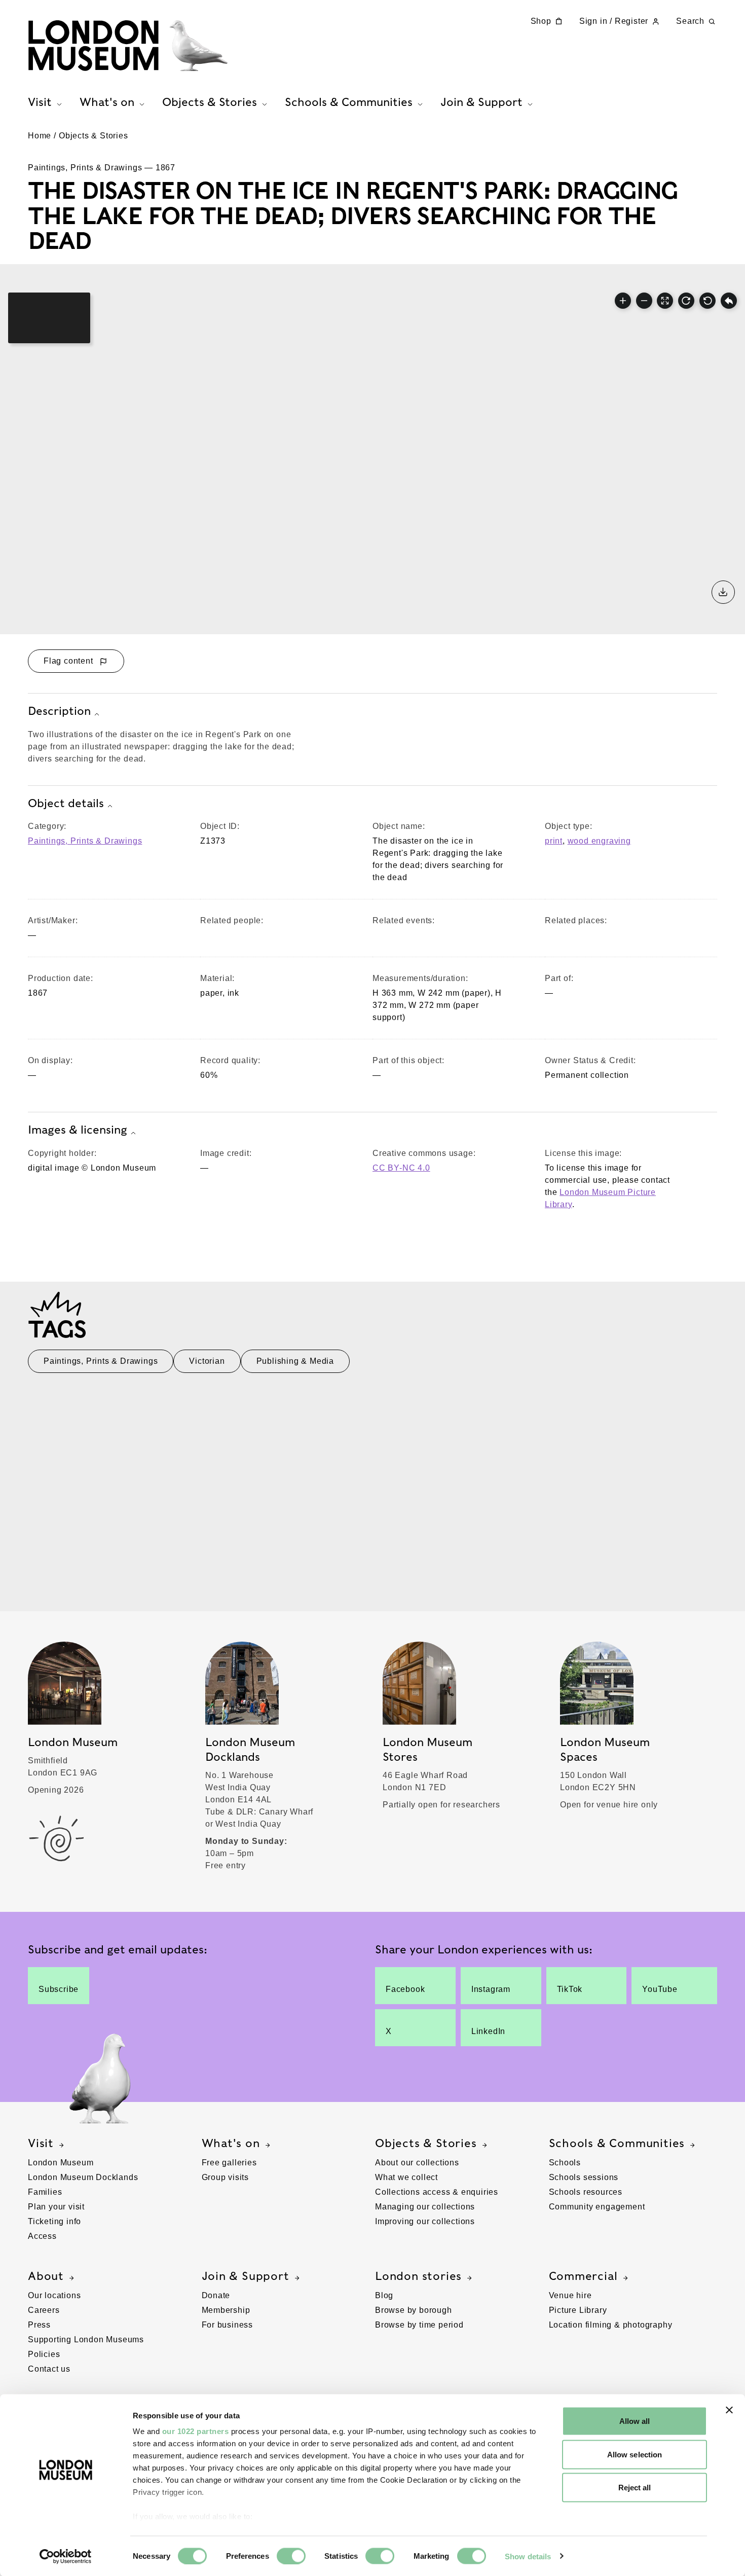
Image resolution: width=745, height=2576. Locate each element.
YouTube (660, 1989)
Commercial (583, 2276)
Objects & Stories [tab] (210, 102)
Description (59, 711)
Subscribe (59, 1989)
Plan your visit (56, 2207)
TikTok (570, 1989)
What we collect (406, 2177)
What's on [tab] (107, 102)
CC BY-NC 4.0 (401, 1168)
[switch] (291, 2556)
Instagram (491, 1989)
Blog (384, 2295)
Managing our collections (425, 2207)
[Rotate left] (707, 301)
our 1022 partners (196, 2431)
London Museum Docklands (83, 2177)
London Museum (61, 2163)
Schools (565, 2163)
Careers (44, 2310)
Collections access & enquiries (437, 2192)
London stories (418, 2276)
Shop (541, 21)
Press (39, 2325)
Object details (66, 803)
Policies (44, 2354)
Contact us (49, 2369)
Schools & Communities (617, 2143)
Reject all (635, 2488)
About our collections (417, 2163)
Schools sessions (584, 2177)
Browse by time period (419, 2325)
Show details (528, 2556)
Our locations (54, 2295)
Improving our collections (425, 2221)
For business (228, 2325)
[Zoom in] (623, 301)
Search (690, 21)
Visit (41, 2143)
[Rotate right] (686, 301)
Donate (216, 2295)
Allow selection (635, 2454)
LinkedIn (488, 2031)
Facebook (405, 1989)
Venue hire (570, 2295)
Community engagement (597, 2207)
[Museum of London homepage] (128, 46)
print (554, 841)
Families (45, 2192)
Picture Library (578, 2310)
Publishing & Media (295, 1361)
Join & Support (246, 2276)
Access (42, 2236)
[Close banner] (729, 2410)
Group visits (226, 2177)
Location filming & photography (611, 2325)
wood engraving (599, 841)
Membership (226, 2310)
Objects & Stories (94, 136)
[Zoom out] (644, 301)
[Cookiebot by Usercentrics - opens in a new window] (66, 2556)
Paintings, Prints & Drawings (85, 841)
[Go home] (729, 301)
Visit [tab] (40, 102)
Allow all (635, 2421)
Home (40, 136)
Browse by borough (414, 2310)
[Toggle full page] (665, 301)
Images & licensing (78, 1130)
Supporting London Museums (86, 2339)
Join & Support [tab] (481, 102)
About (46, 2276)
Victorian (207, 1361)
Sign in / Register (614, 21)
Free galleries (229, 2163)
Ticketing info (54, 2221)
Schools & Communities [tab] (349, 102)
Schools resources (586, 2192)
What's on (231, 2143)
